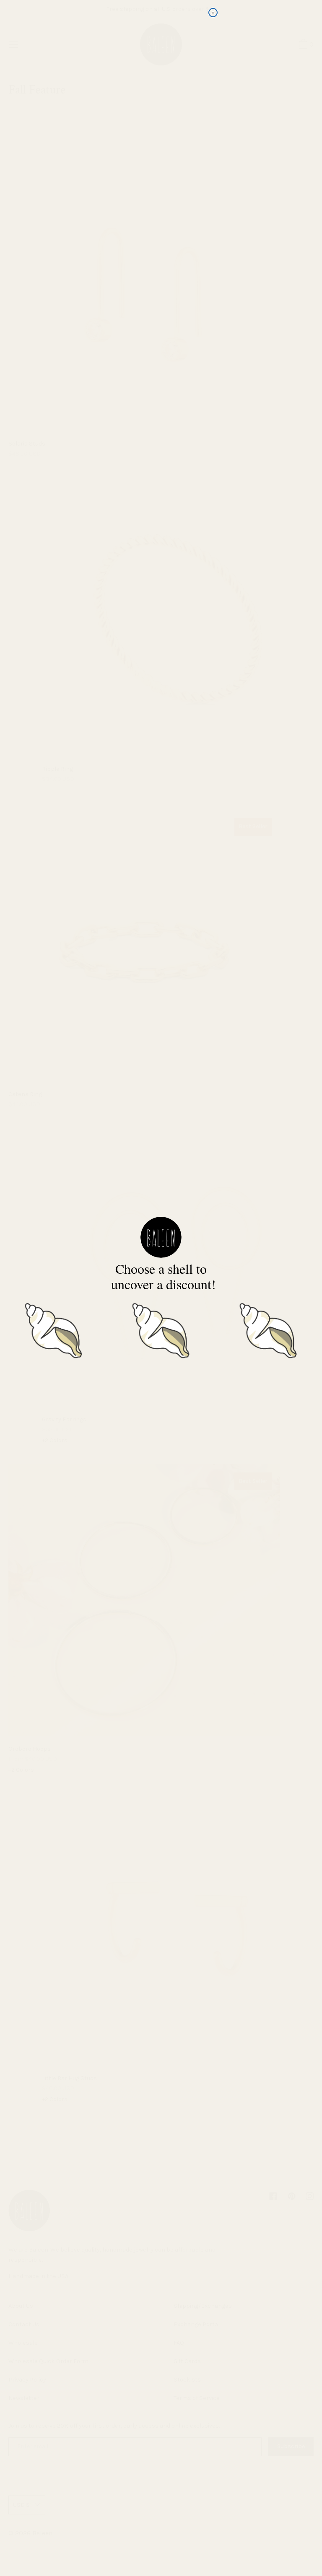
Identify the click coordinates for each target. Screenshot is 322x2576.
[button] (54, 1329)
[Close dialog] (213, 13)
